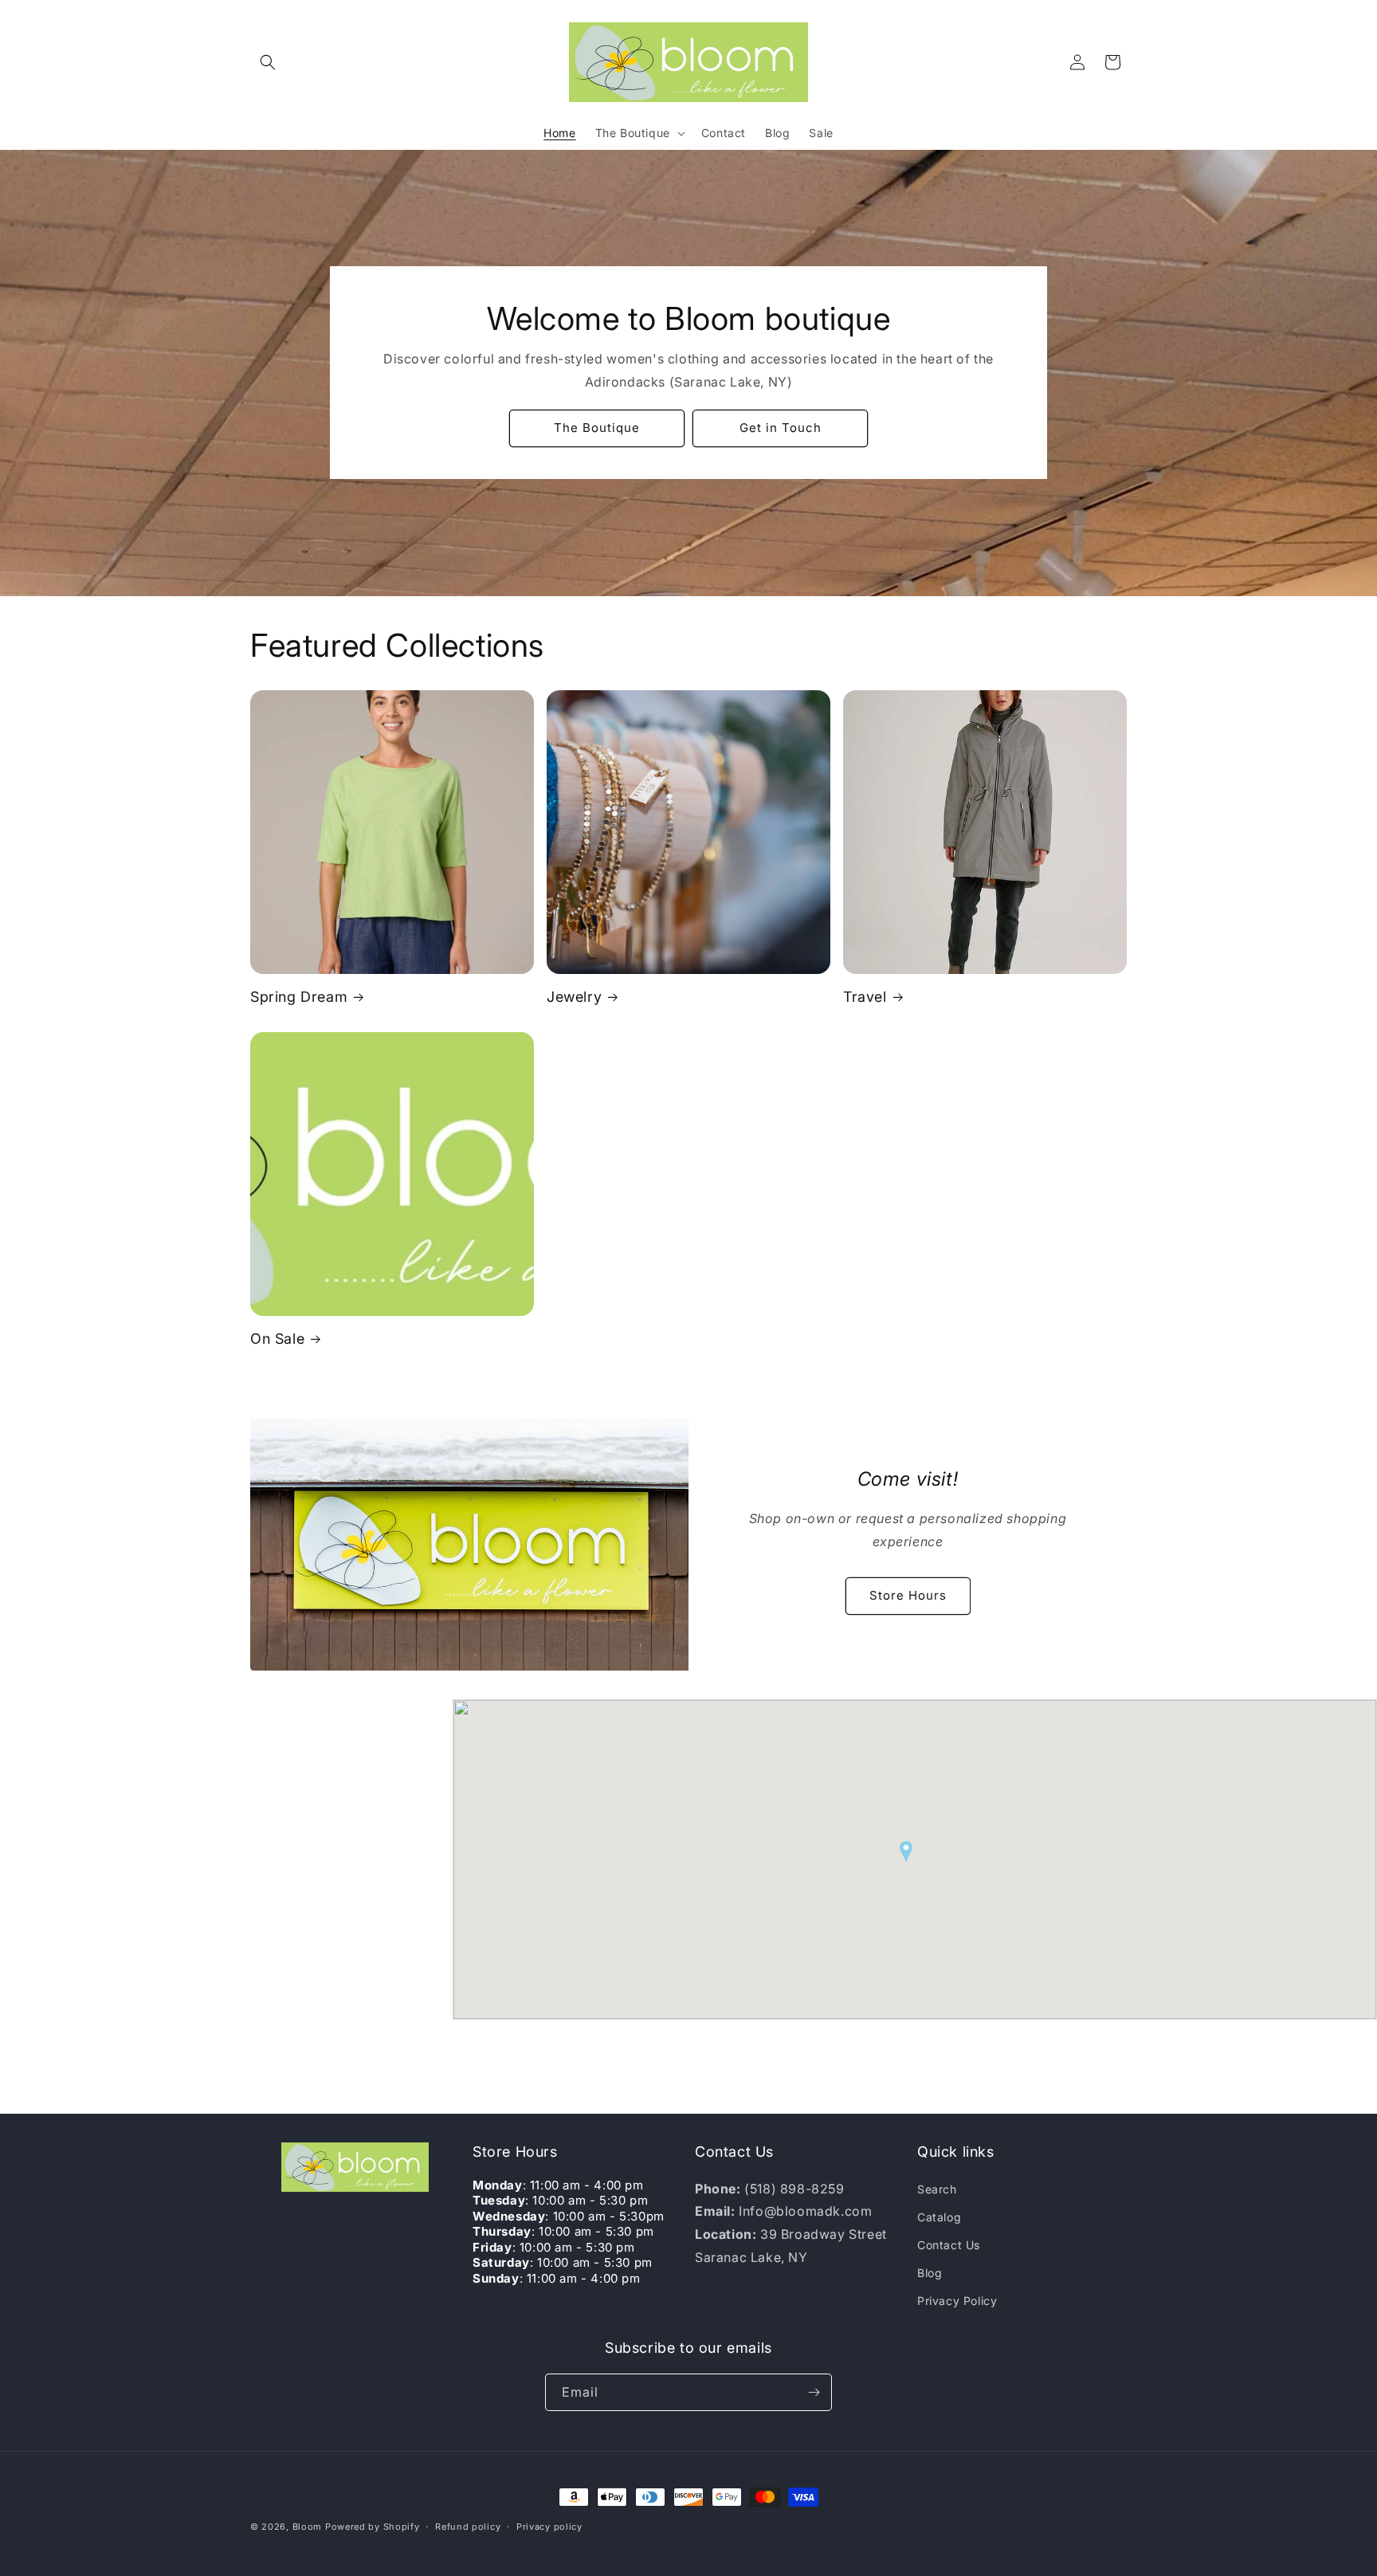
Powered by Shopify (373, 2527)
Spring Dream (299, 997)
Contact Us (949, 2245)
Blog (930, 2273)
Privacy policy (549, 2527)
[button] (268, 62)
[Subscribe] (814, 2392)
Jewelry (574, 997)
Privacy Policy (957, 2301)
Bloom (308, 2527)
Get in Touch (781, 428)
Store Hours (908, 1596)
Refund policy (468, 2527)
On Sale (277, 1339)
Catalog (939, 2217)
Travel (865, 997)
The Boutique (597, 428)
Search (937, 2189)
